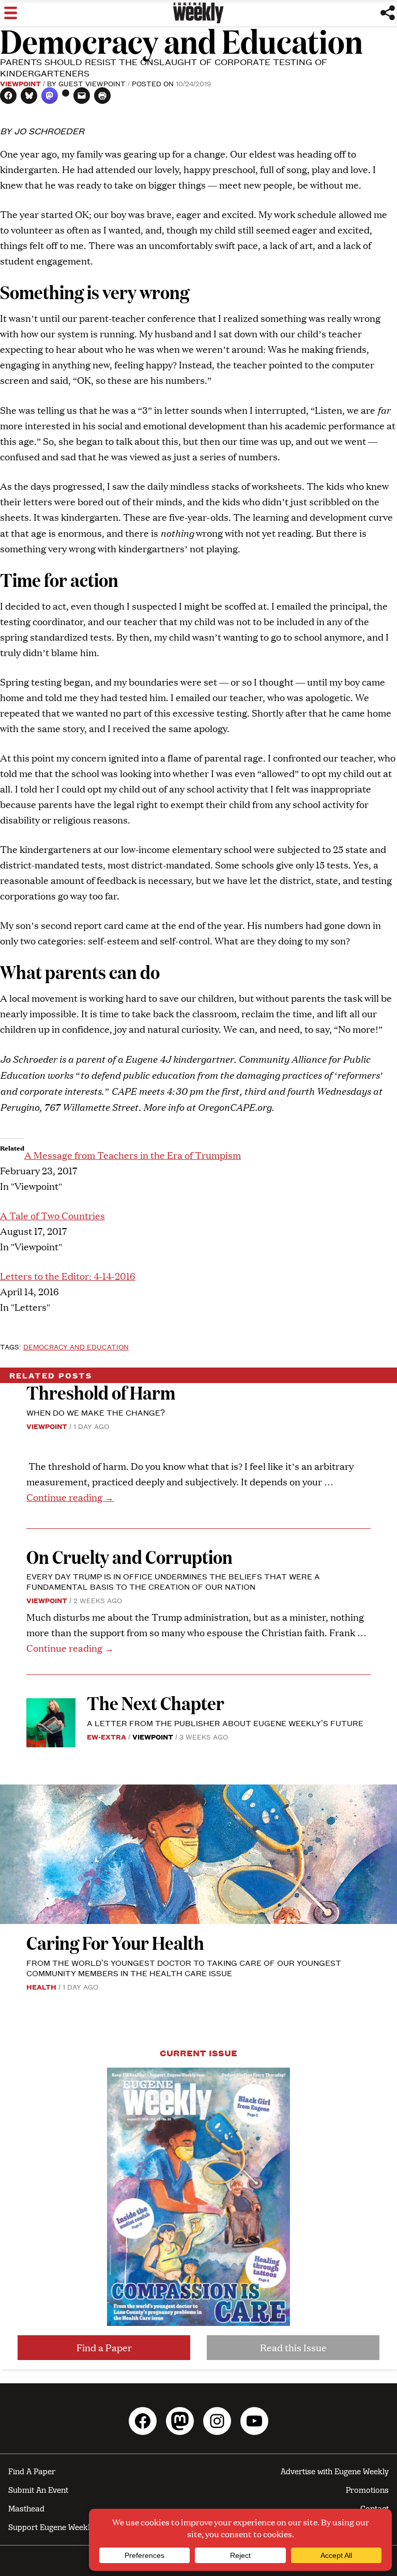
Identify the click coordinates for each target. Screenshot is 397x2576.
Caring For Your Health (115, 1942)
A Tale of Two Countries (52, 1215)
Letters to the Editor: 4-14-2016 (68, 1276)
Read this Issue (293, 2347)
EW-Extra (106, 1736)
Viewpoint (20, 83)
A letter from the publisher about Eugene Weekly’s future (225, 1723)
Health (41, 1987)
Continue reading (70, 1497)
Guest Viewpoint (92, 83)
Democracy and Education (76, 1346)
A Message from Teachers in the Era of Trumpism (133, 1155)
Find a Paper (104, 2347)
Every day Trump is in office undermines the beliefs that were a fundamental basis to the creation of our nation (173, 1581)
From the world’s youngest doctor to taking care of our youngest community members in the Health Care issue (184, 1968)
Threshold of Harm (101, 1392)
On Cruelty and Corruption (129, 1556)
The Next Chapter (156, 1703)
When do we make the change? (96, 1412)
